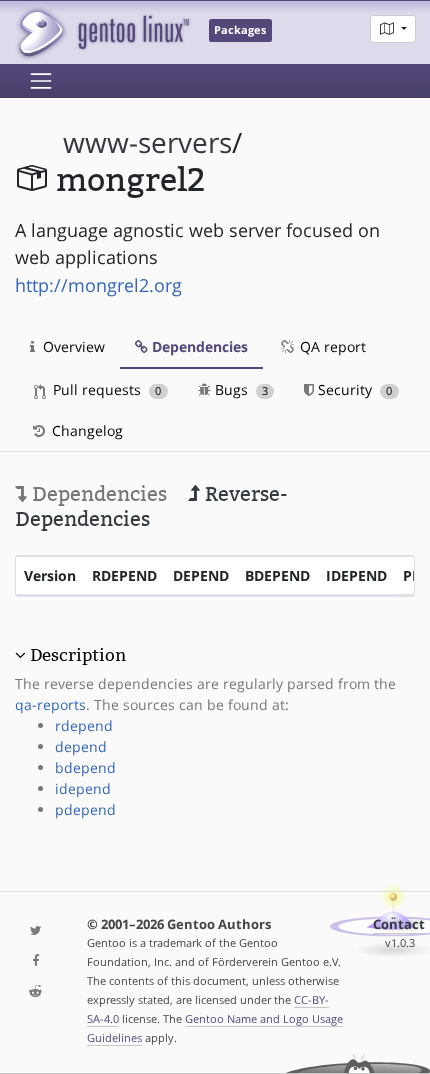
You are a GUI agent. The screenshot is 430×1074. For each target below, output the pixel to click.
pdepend (85, 809)
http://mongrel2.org (98, 285)
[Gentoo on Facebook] (36, 961)
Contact (399, 924)
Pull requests (105, 389)
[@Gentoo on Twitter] (36, 931)
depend (81, 746)
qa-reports (50, 704)
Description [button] (78, 655)
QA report (331, 346)
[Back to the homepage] (102, 32)
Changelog (85, 430)
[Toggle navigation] (41, 81)
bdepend (85, 767)
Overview (72, 346)
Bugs (239, 389)
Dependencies (198, 346)
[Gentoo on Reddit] (36, 992)
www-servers (147, 142)
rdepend (84, 725)
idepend (83, 788)
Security (353, 389)
